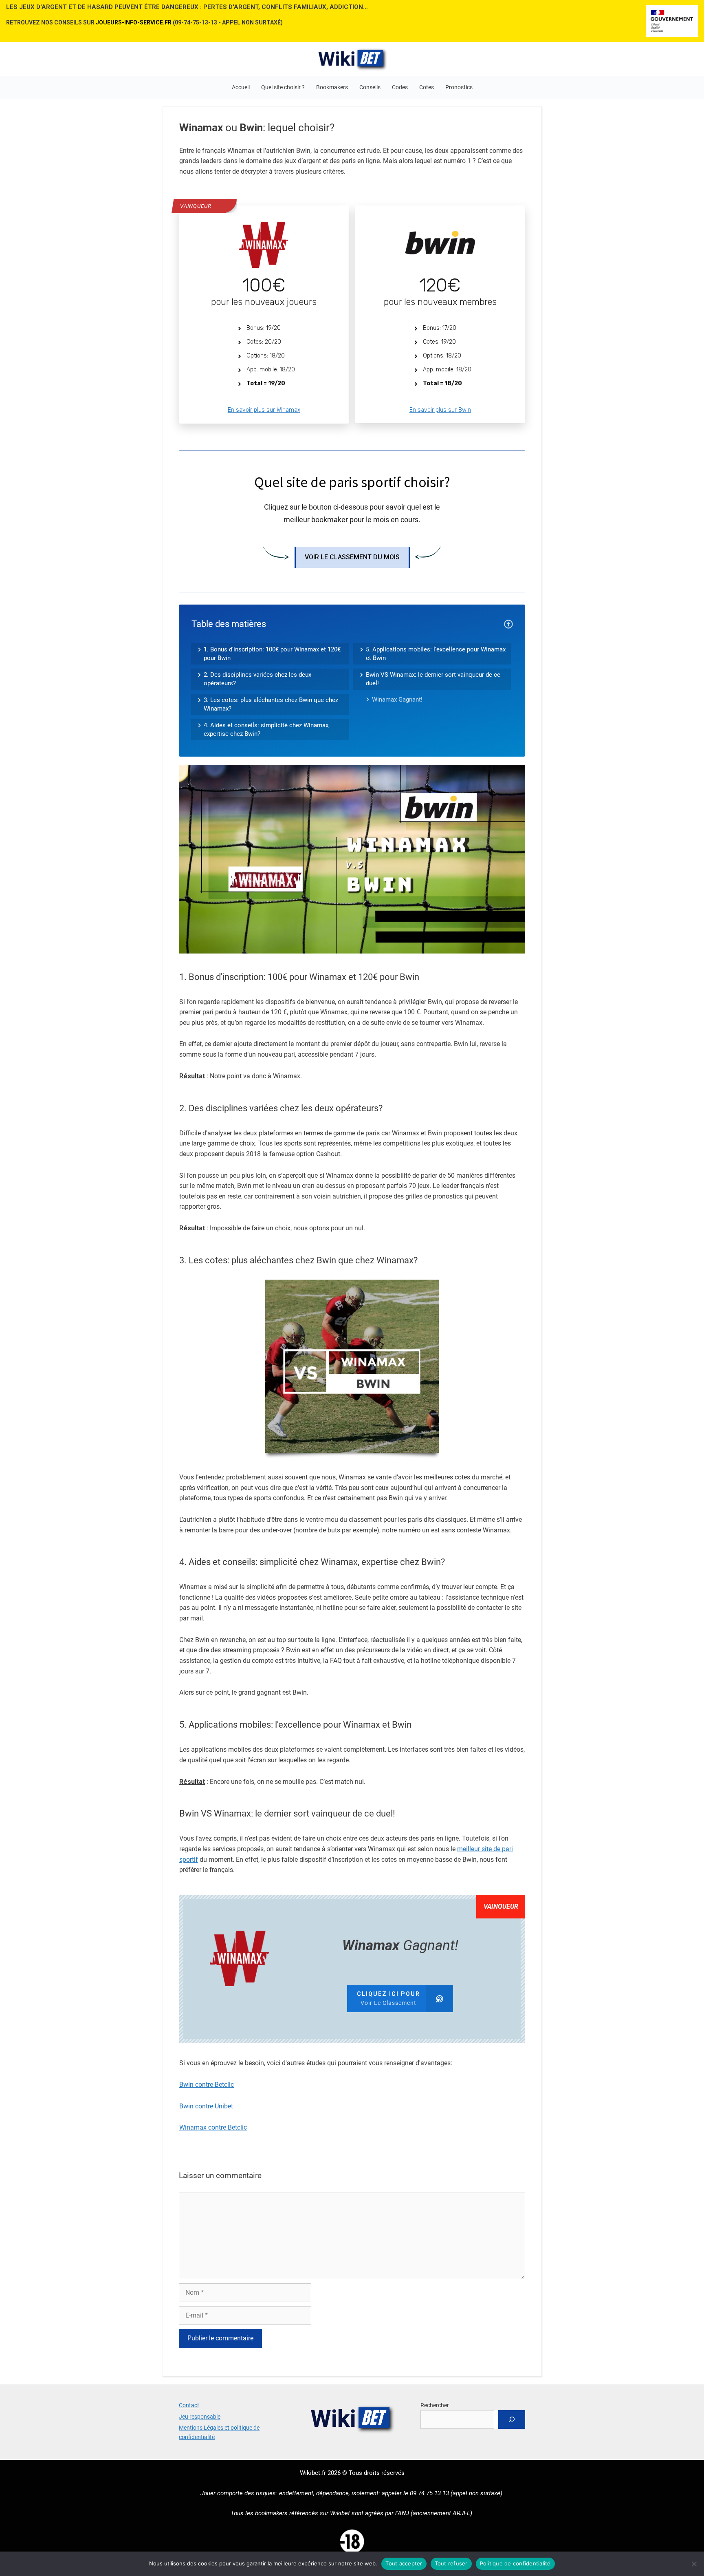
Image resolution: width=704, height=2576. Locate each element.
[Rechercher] (512, 2419)
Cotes (427, 87)
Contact (189, 2405)
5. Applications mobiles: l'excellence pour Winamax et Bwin (436, 654)
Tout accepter (404, 2563)
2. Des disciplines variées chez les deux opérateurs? (257, 679)
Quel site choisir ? (283, 87)
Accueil (241, 87)
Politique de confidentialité (515, 2563)
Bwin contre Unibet (206, 2106)
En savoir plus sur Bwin (440, 410)
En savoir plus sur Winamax (264, 410)
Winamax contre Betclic (213, 2127)
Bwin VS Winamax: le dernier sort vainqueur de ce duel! (433, 679)
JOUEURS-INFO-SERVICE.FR (134, 22)
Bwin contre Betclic (207, 2085)
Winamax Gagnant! (397, 700)
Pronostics (459, 87)
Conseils (370, 87)
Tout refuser (451, 2563)
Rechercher (435, 2405)
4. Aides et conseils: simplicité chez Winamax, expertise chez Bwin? (267, 730)
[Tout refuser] (694, 2564)
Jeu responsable (200, 2417)
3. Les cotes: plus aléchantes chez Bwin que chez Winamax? (271, 704)
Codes (400, 87)
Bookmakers (332, 87)
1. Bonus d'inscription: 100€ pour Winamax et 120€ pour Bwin (272, 654)
